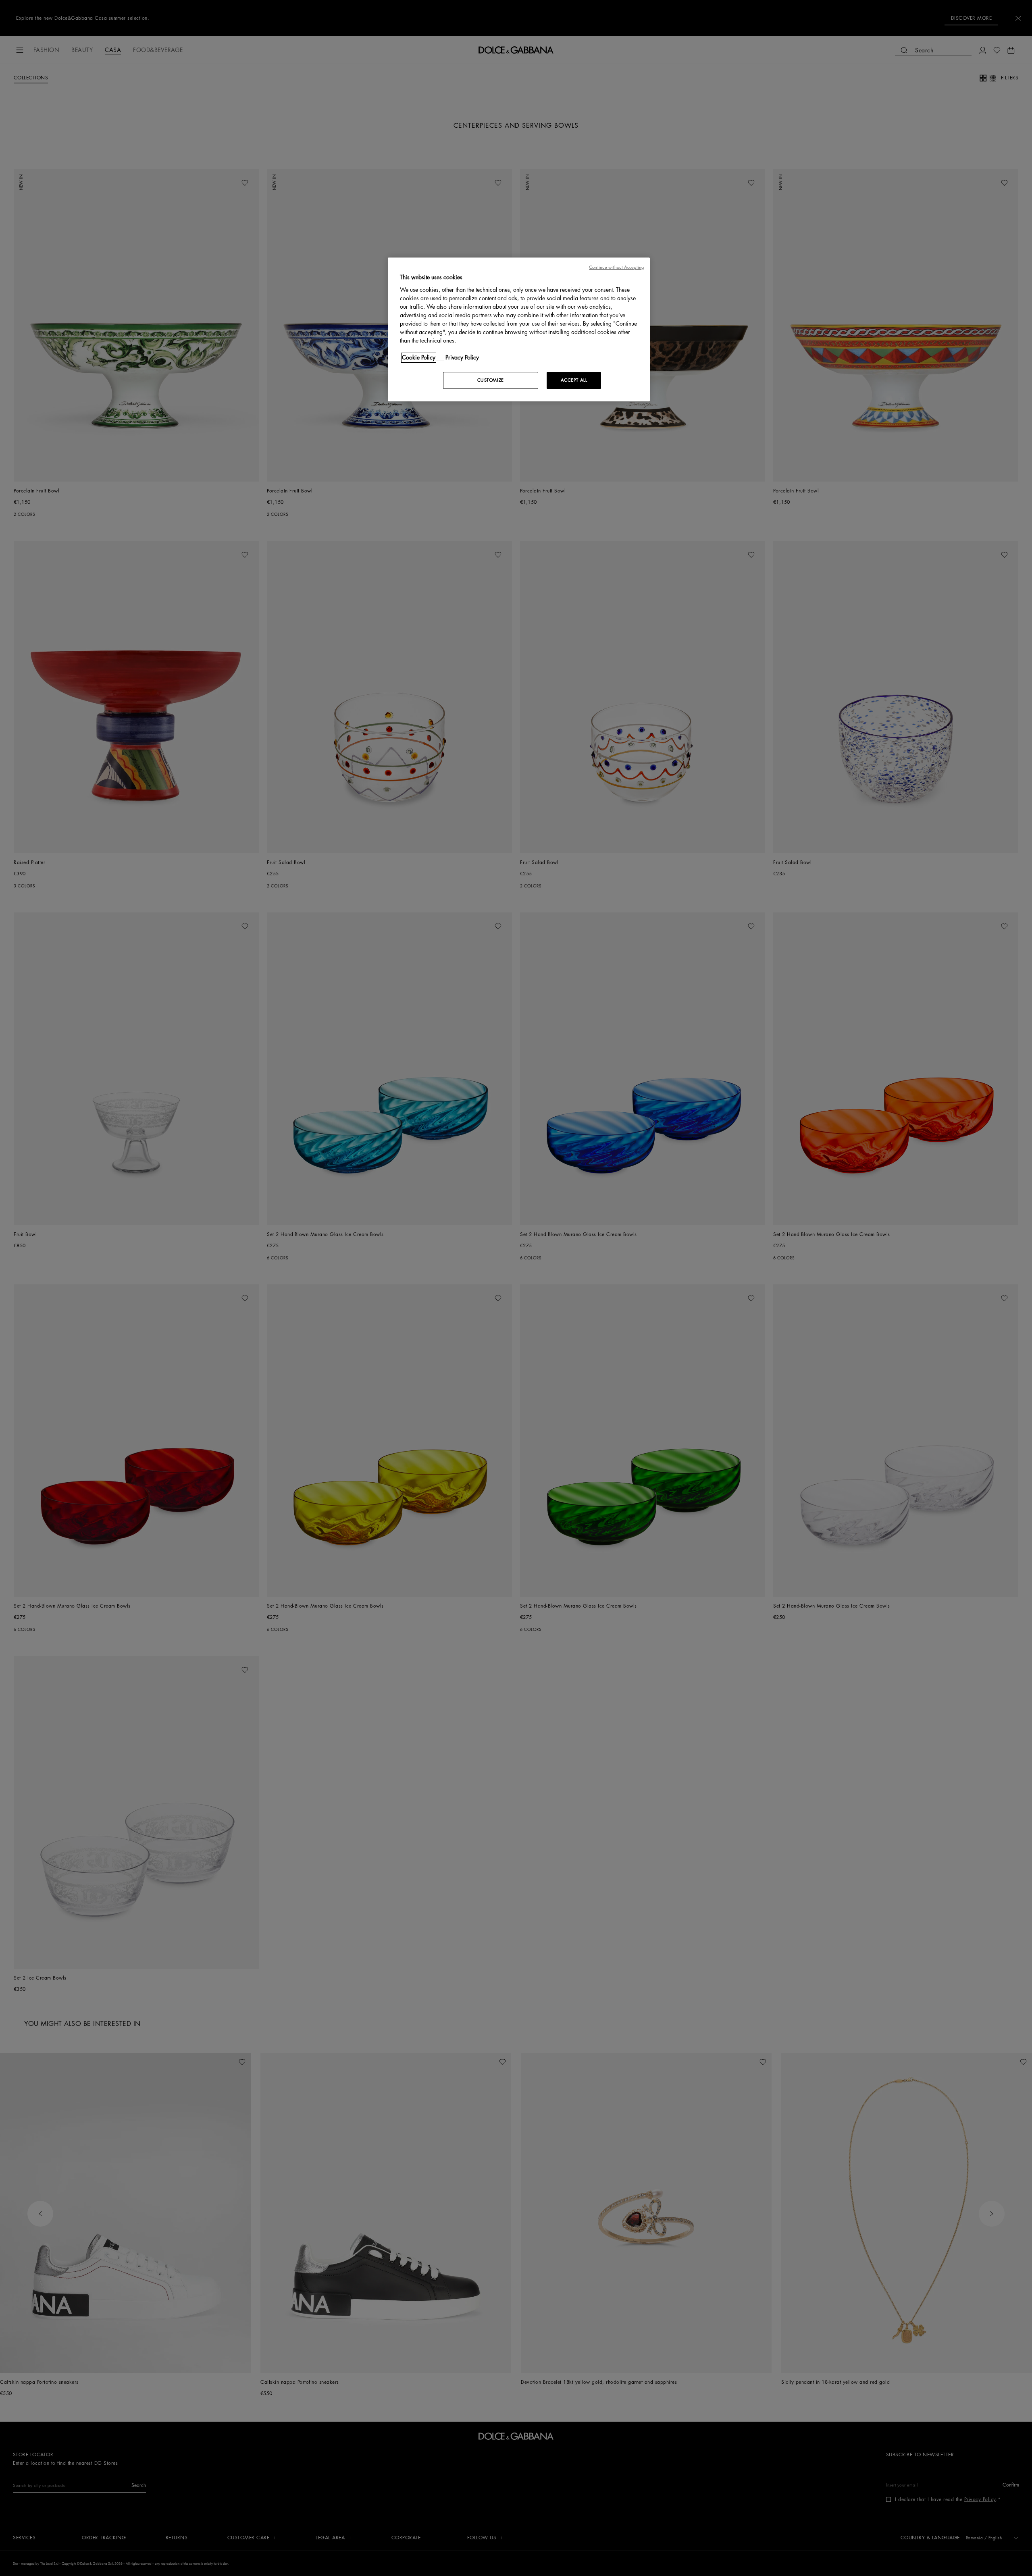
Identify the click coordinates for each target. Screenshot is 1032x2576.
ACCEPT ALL (574, 380)
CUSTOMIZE (491, 380)
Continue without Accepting (616, 267)
